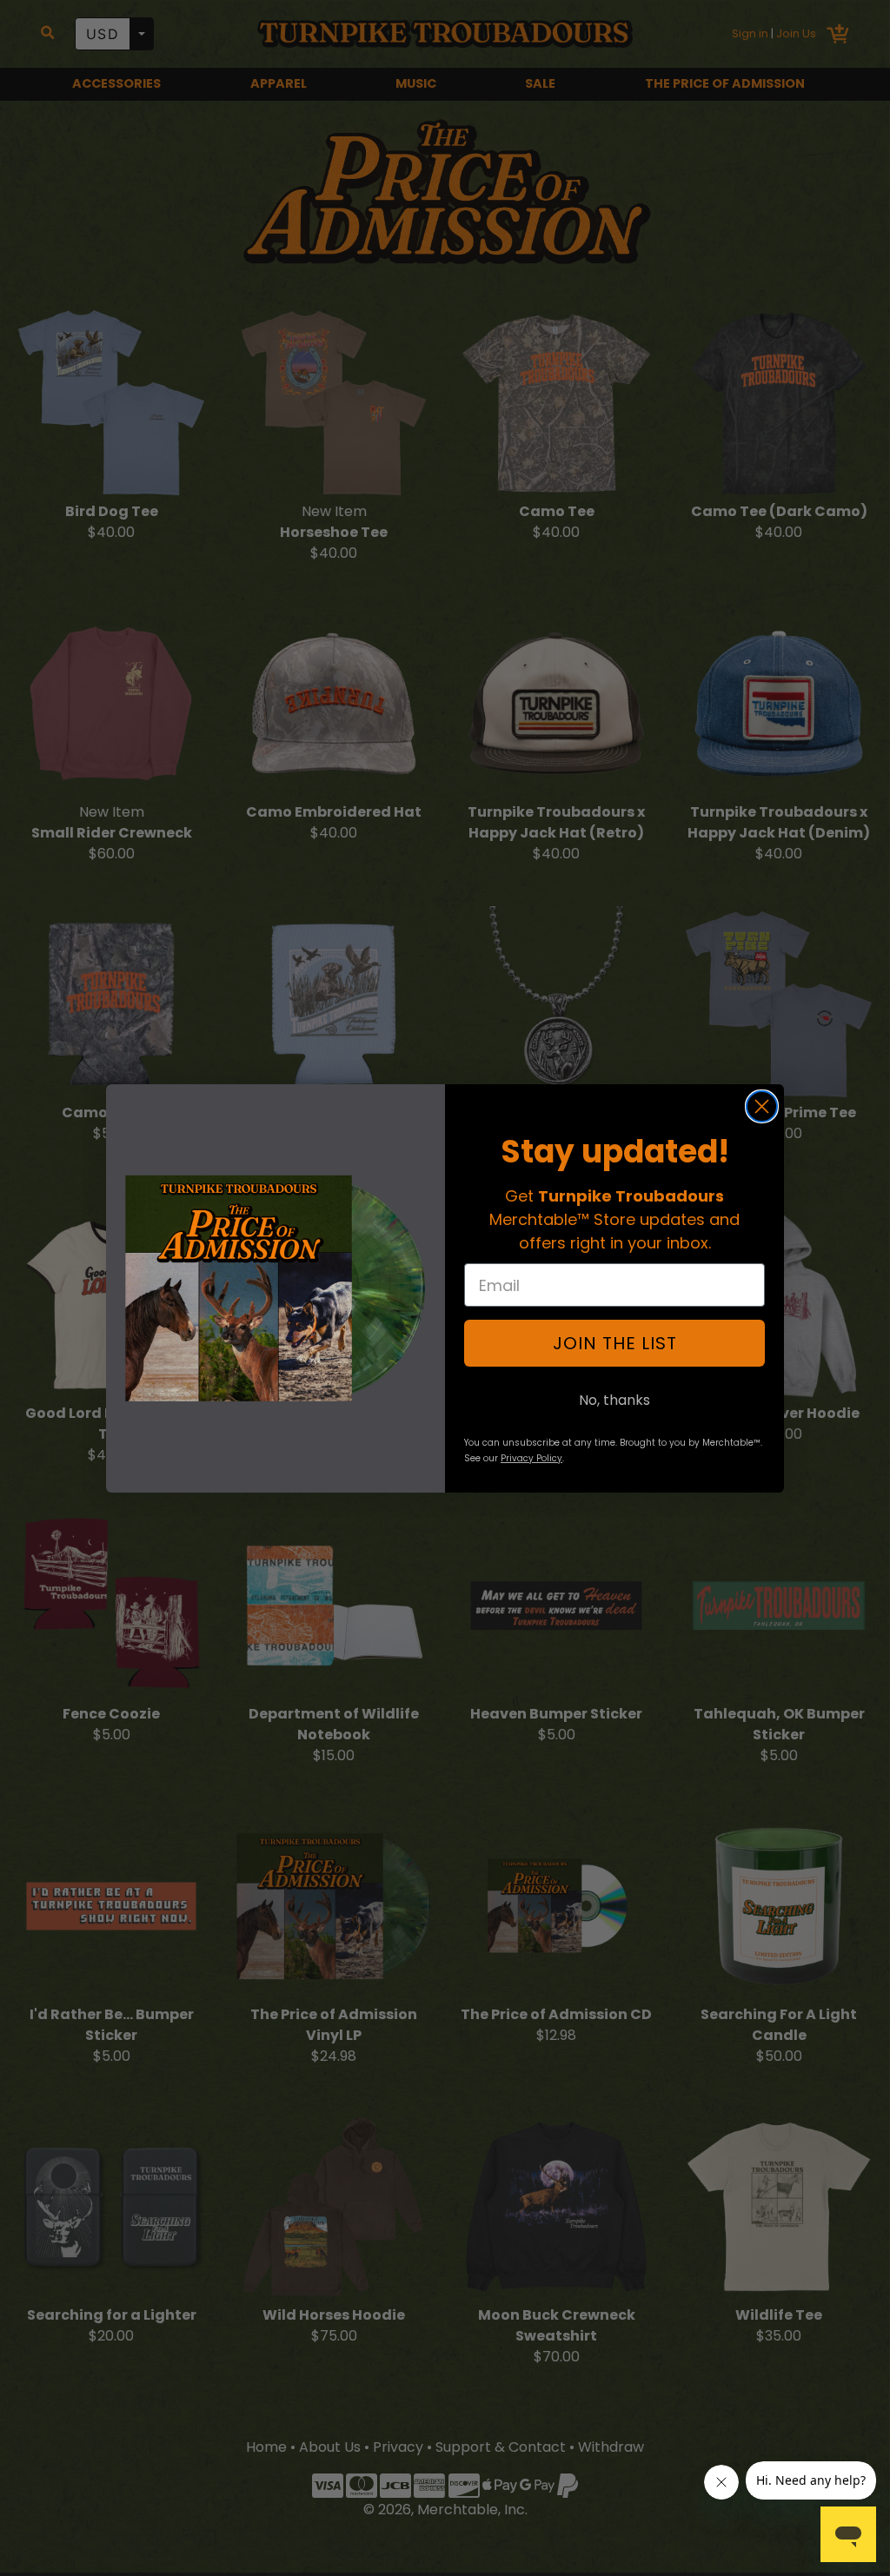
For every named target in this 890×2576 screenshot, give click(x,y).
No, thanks (614, 1400)
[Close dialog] (762, 1106)
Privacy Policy (531, 1458)
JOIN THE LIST (615, 1343)
